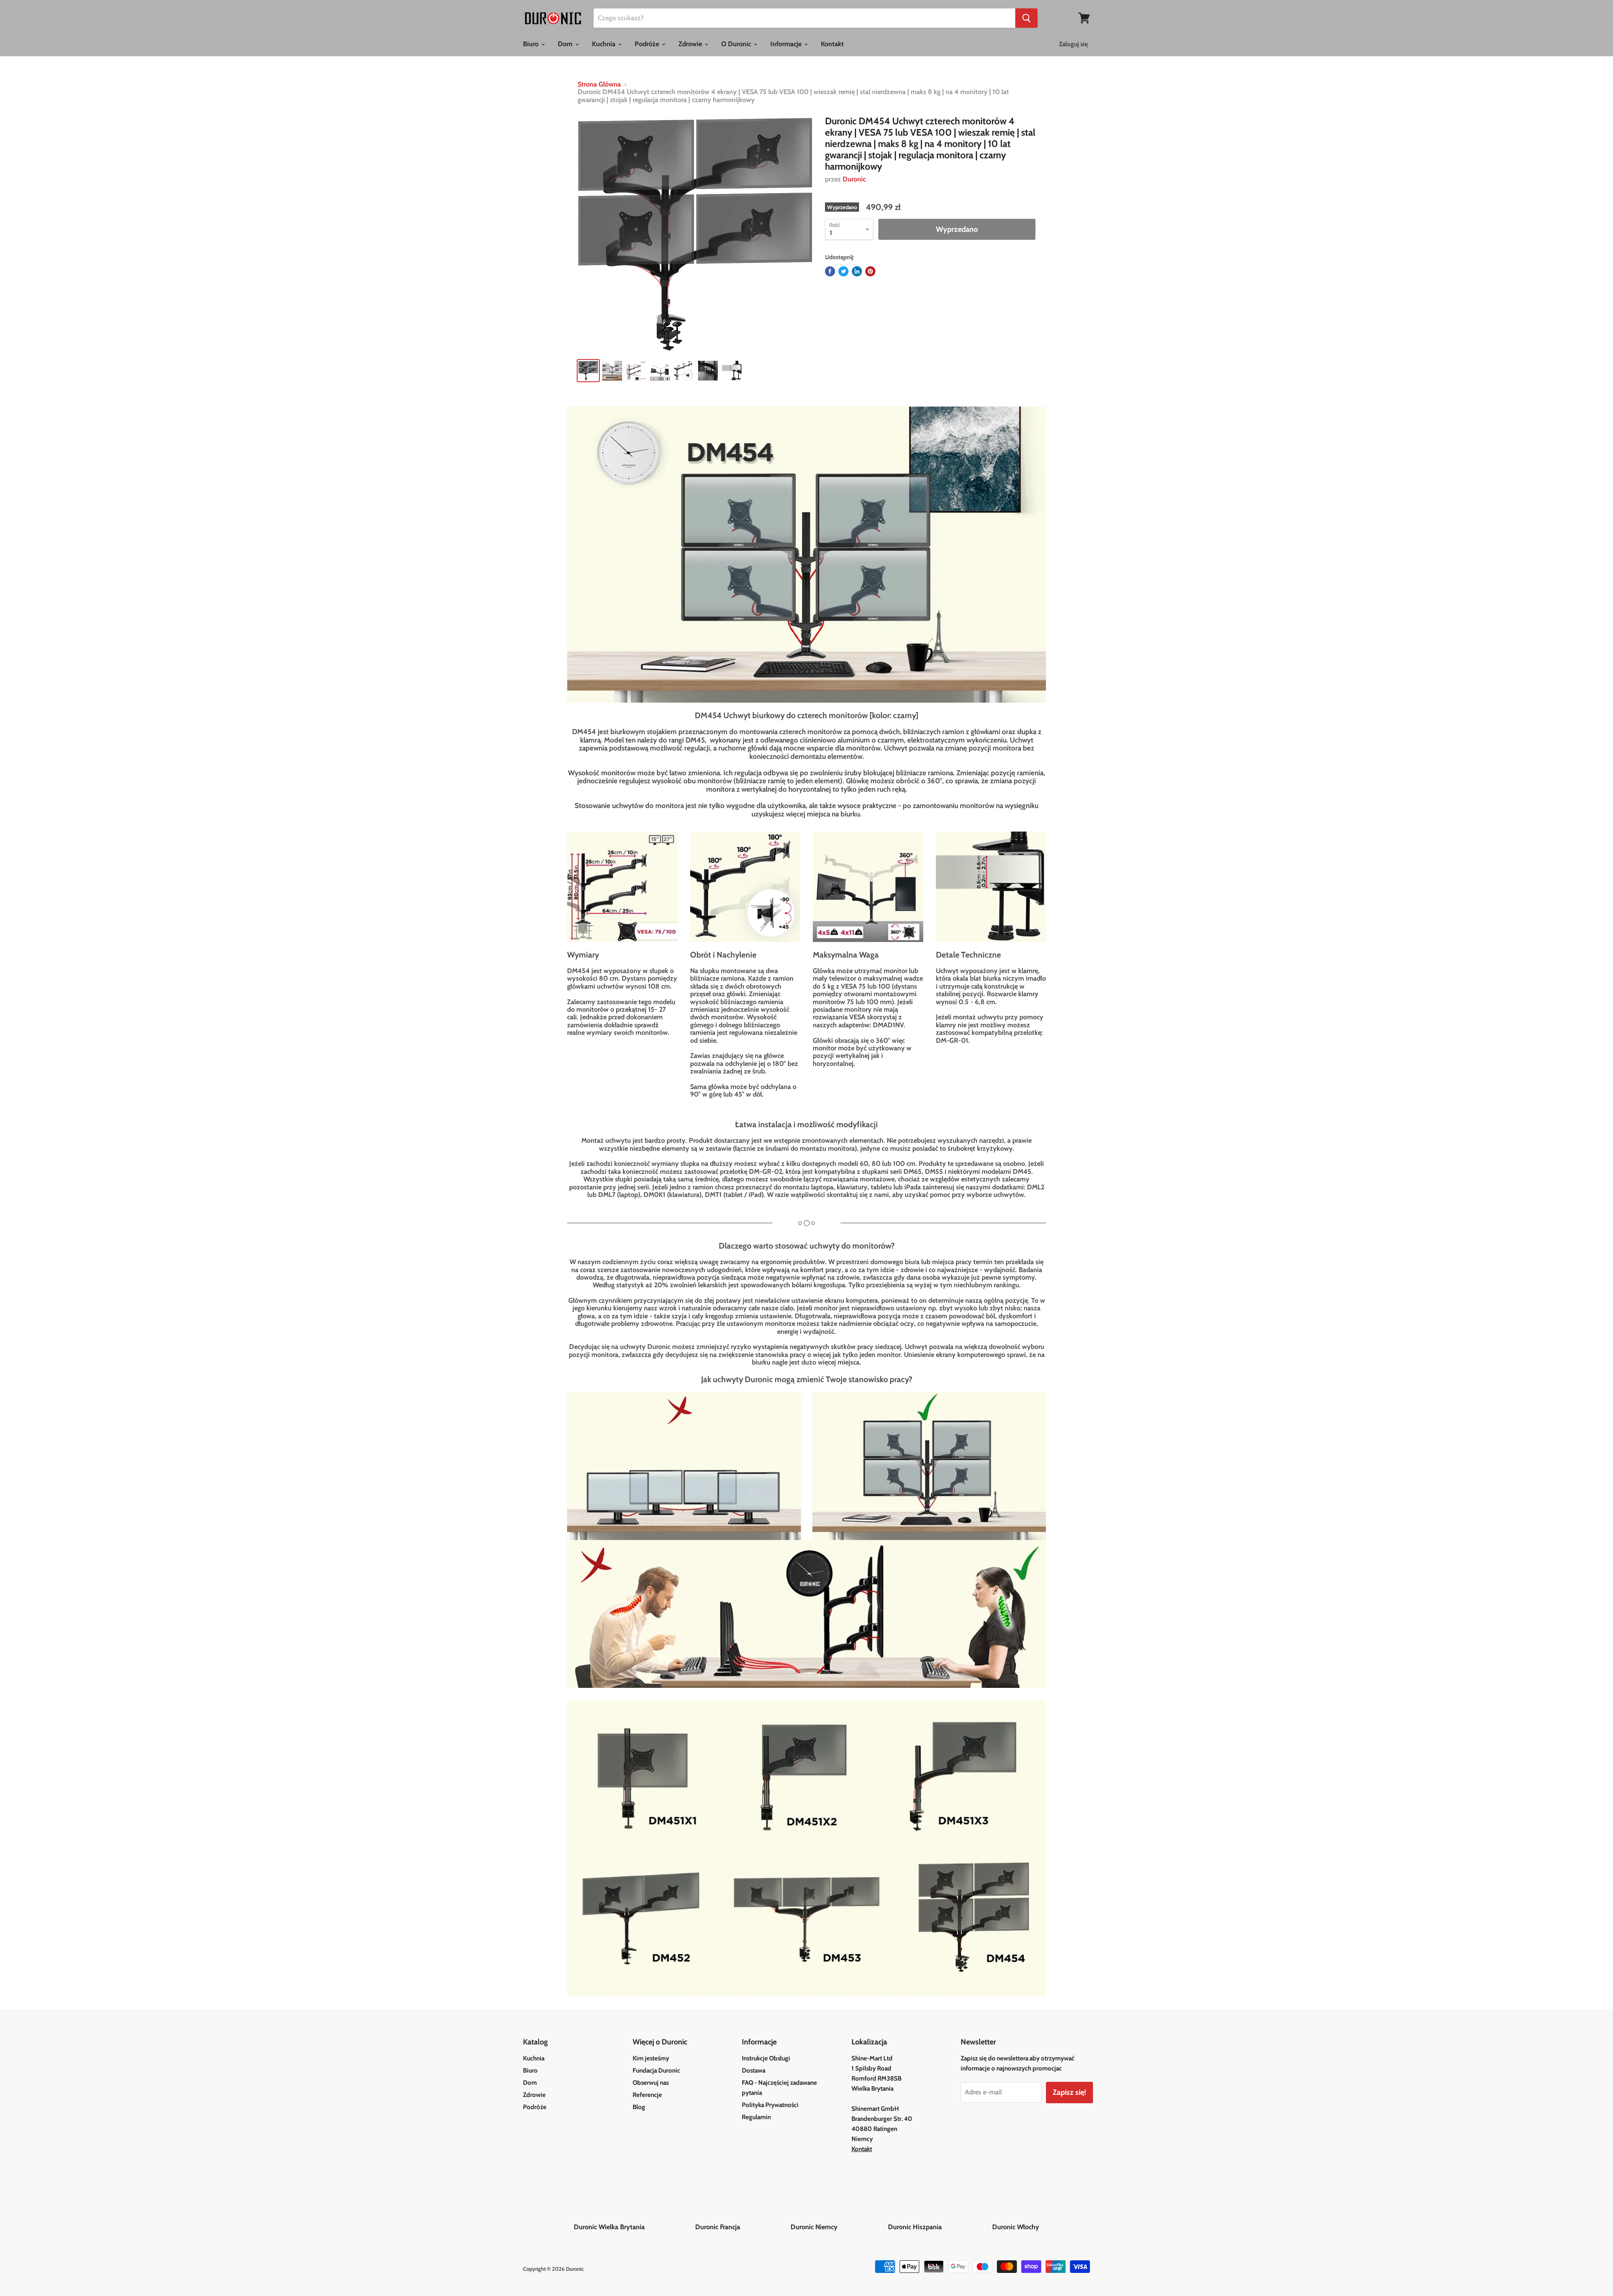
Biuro (532, 44)
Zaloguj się (1073, 44)
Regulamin (756, 2117)
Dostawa (754, 2070)
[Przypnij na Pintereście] (870, 271)
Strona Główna (599, 84)
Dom (566, 44)
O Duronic (737, 44)
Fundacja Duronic (656, 2070)
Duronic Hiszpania (939, 2227)
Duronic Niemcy (838, 2227)
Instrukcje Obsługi (766, 2058)
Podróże (648, 44)
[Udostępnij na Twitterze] (843, 271)
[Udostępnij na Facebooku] (830, 271)
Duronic (854, 179)
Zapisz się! (1069, 2092)
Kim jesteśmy (651, 2058)
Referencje (647, 2095)
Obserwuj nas (651, 2083)
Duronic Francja (742, 2227)
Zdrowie (691, 44)
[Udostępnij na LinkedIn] (857, 271)
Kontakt (832, 44)
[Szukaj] (1026, 18)
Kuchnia (604, 44)
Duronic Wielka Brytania (634, 2227)
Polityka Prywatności (770, 2105)
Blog (639, 2107)
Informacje (787, 44)
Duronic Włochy (1016, 2227)
